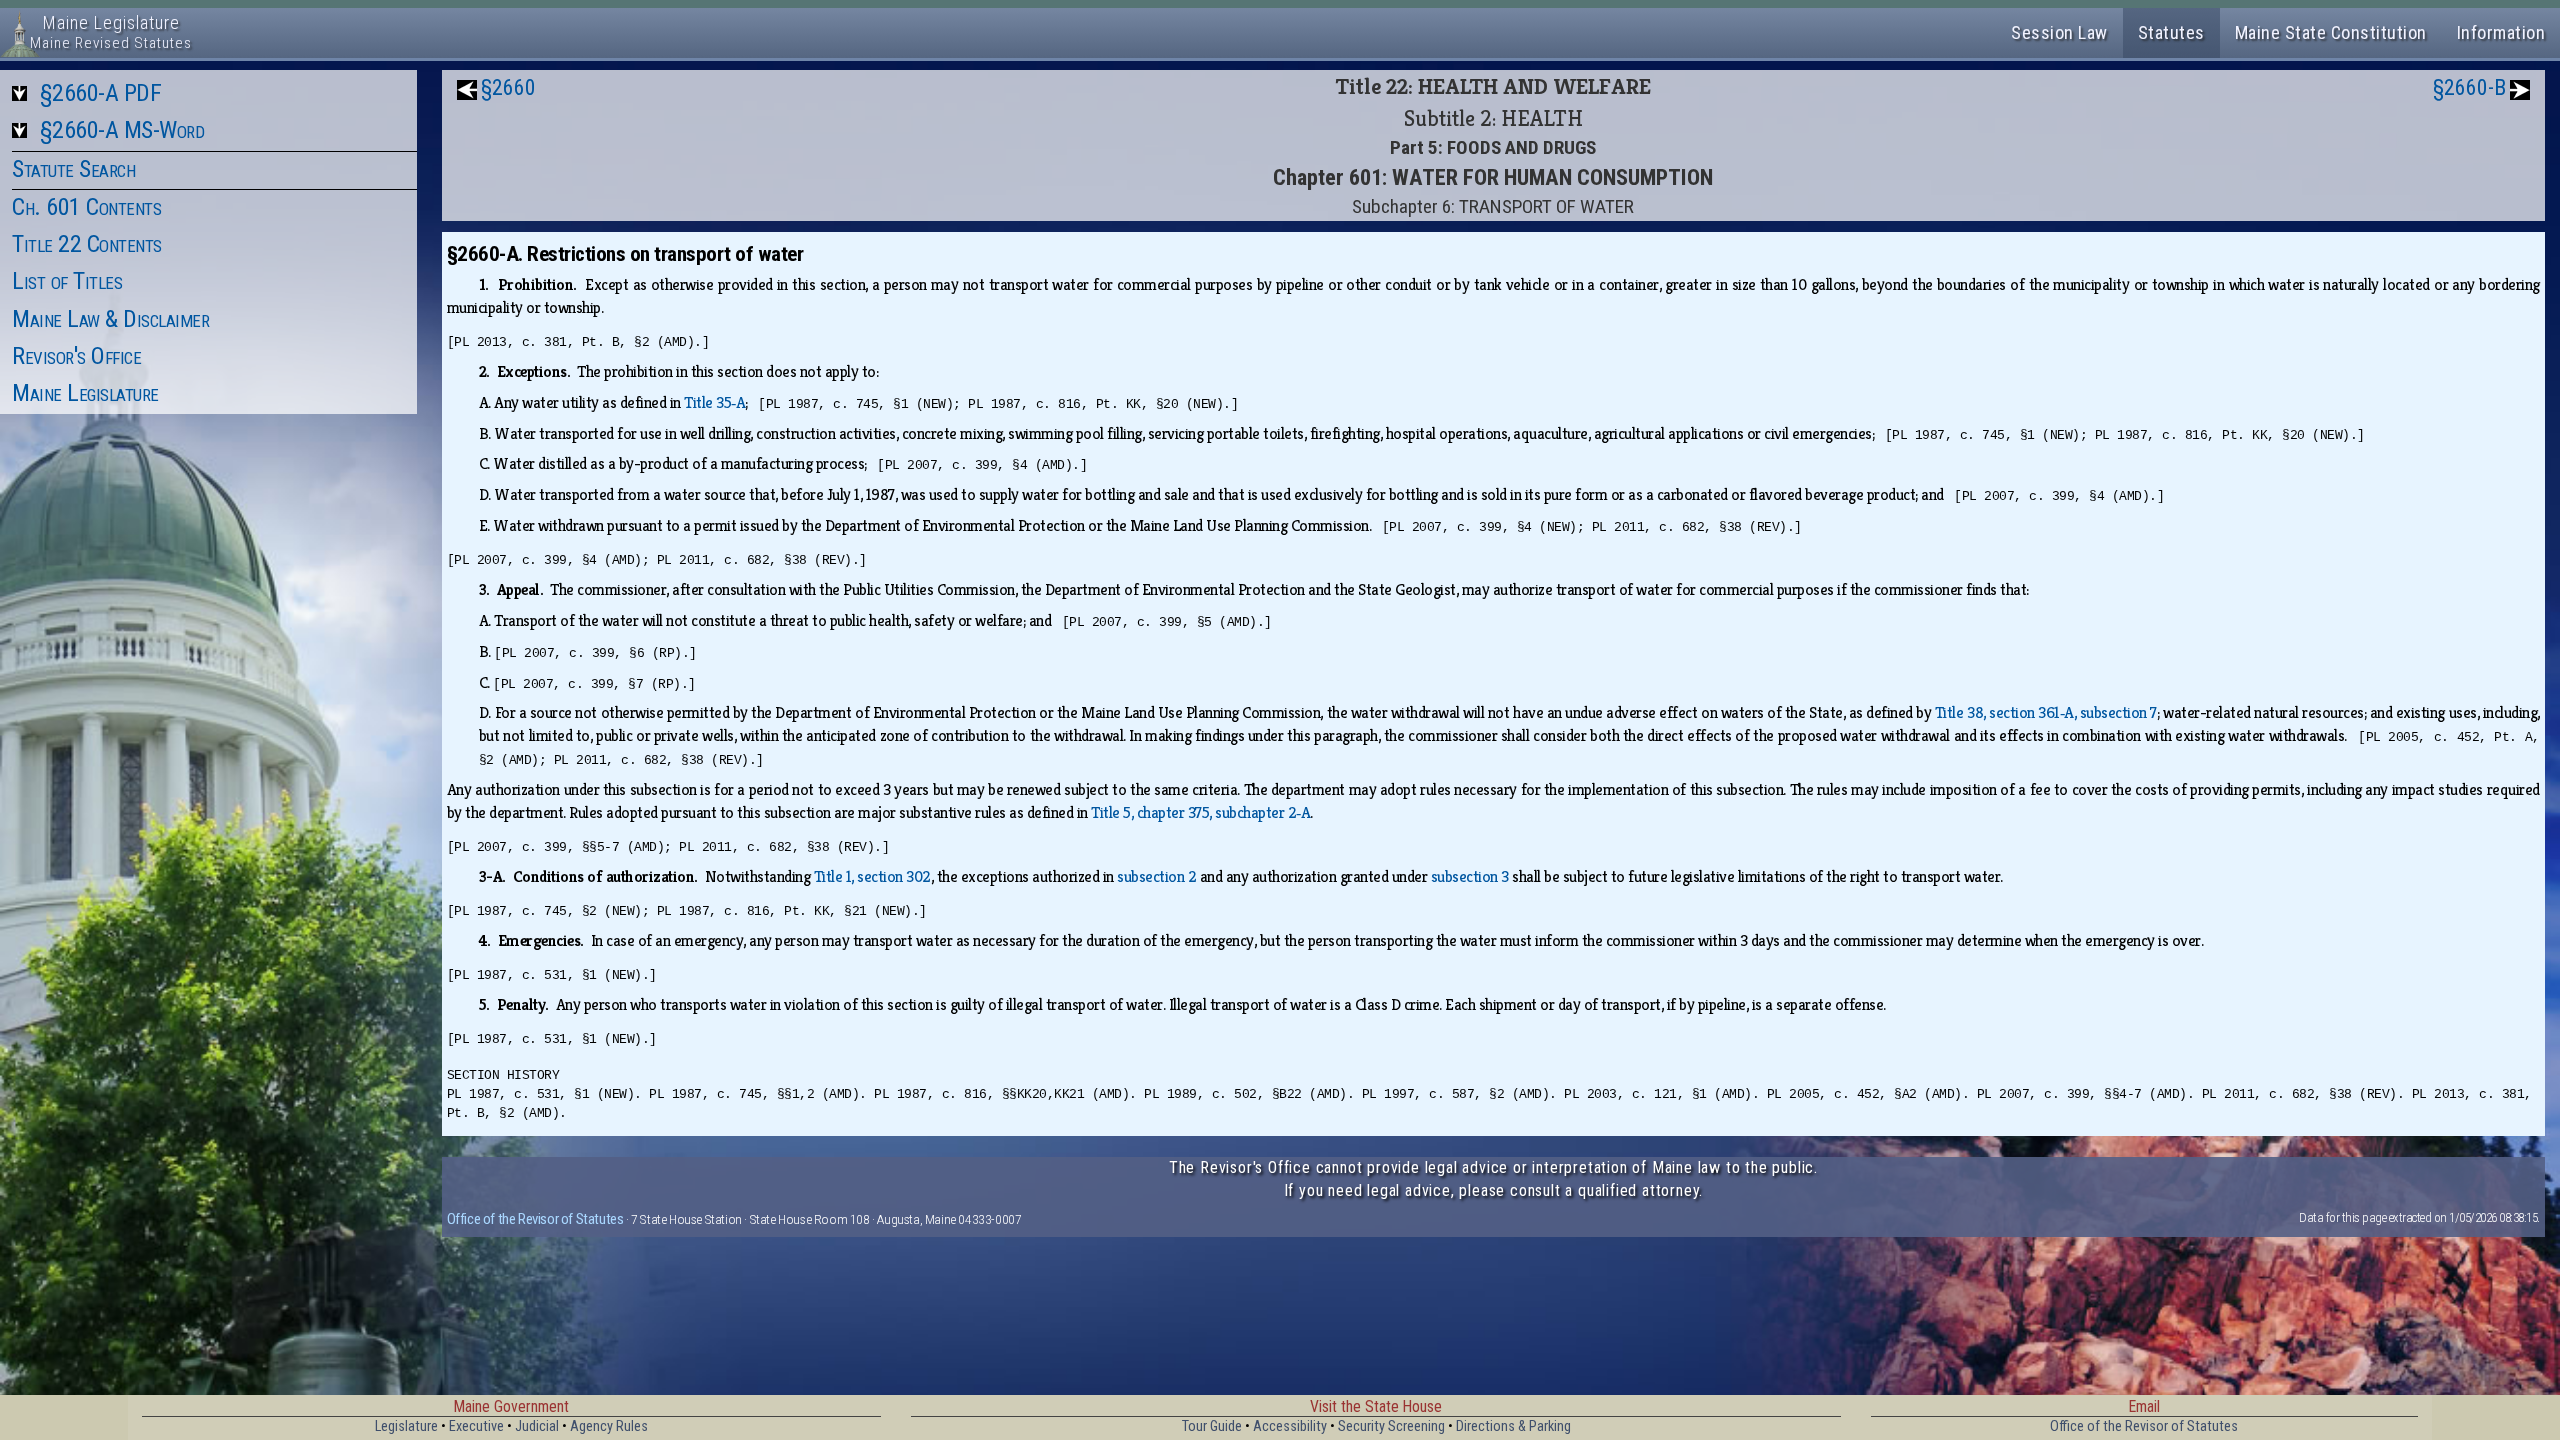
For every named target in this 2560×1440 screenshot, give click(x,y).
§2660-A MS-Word (122, 130)
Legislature (406, 1426)
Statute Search (73, 169)
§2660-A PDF (101, 93)
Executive (476, 1426)
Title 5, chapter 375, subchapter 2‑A (1200, 812)
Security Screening (1391, 1426)
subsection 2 (1156, 876)
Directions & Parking (1513, 1426)
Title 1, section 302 (872, 876)
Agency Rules (609, 1426)
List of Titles (67, 281)
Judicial (537, 1426)
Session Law (2059, 32)
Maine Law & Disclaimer (110, 319)
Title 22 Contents (87, 244)
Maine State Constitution (2331, 32)
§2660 (508, 87)
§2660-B (2469, 87)
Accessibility (1290, 1426)
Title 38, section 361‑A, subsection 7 (2046, 712)
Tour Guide (1212, 1426)
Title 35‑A (714, 402)
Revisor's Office (76, 356)
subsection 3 (1470, 876)
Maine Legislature (85, 393)
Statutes (2171, 32)
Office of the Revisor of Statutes (535, 1219)
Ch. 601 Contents (86, 207)
